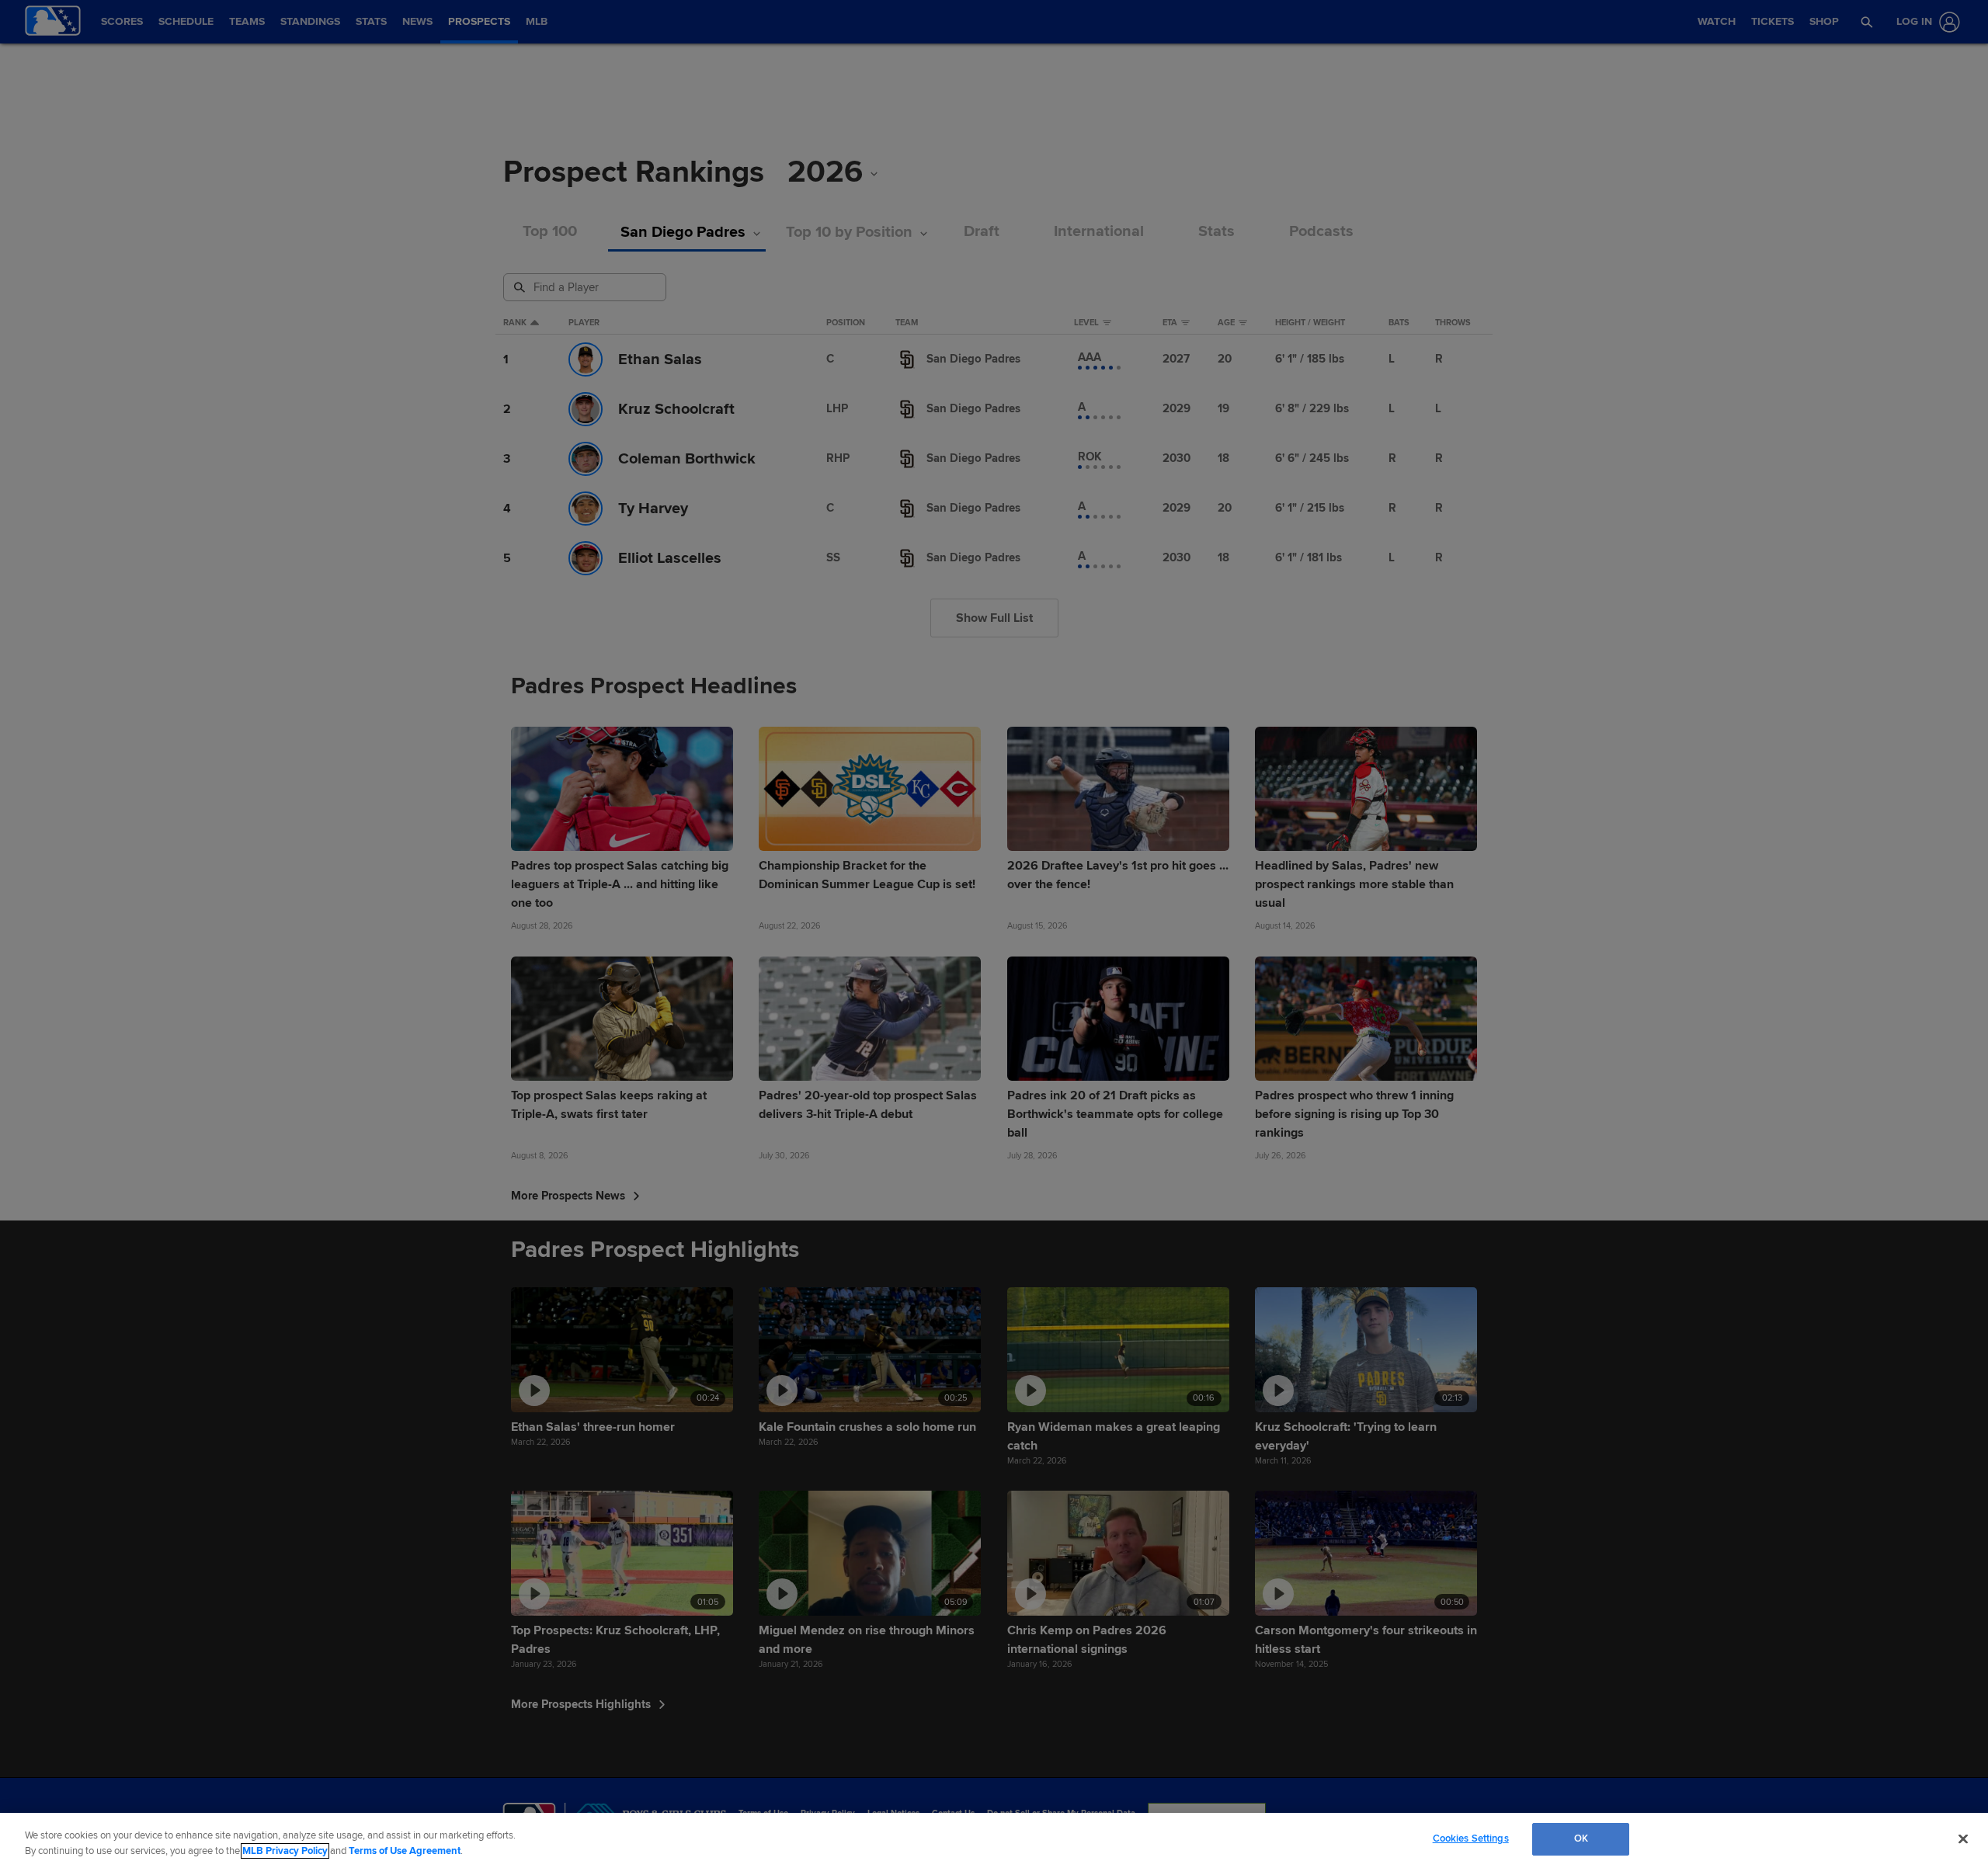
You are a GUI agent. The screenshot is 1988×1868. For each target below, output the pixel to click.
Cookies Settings (1471, 1838)
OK (1581, 1838)
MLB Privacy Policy (285, 1851)
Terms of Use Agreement (405, 1851)
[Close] (1963, 1838)
